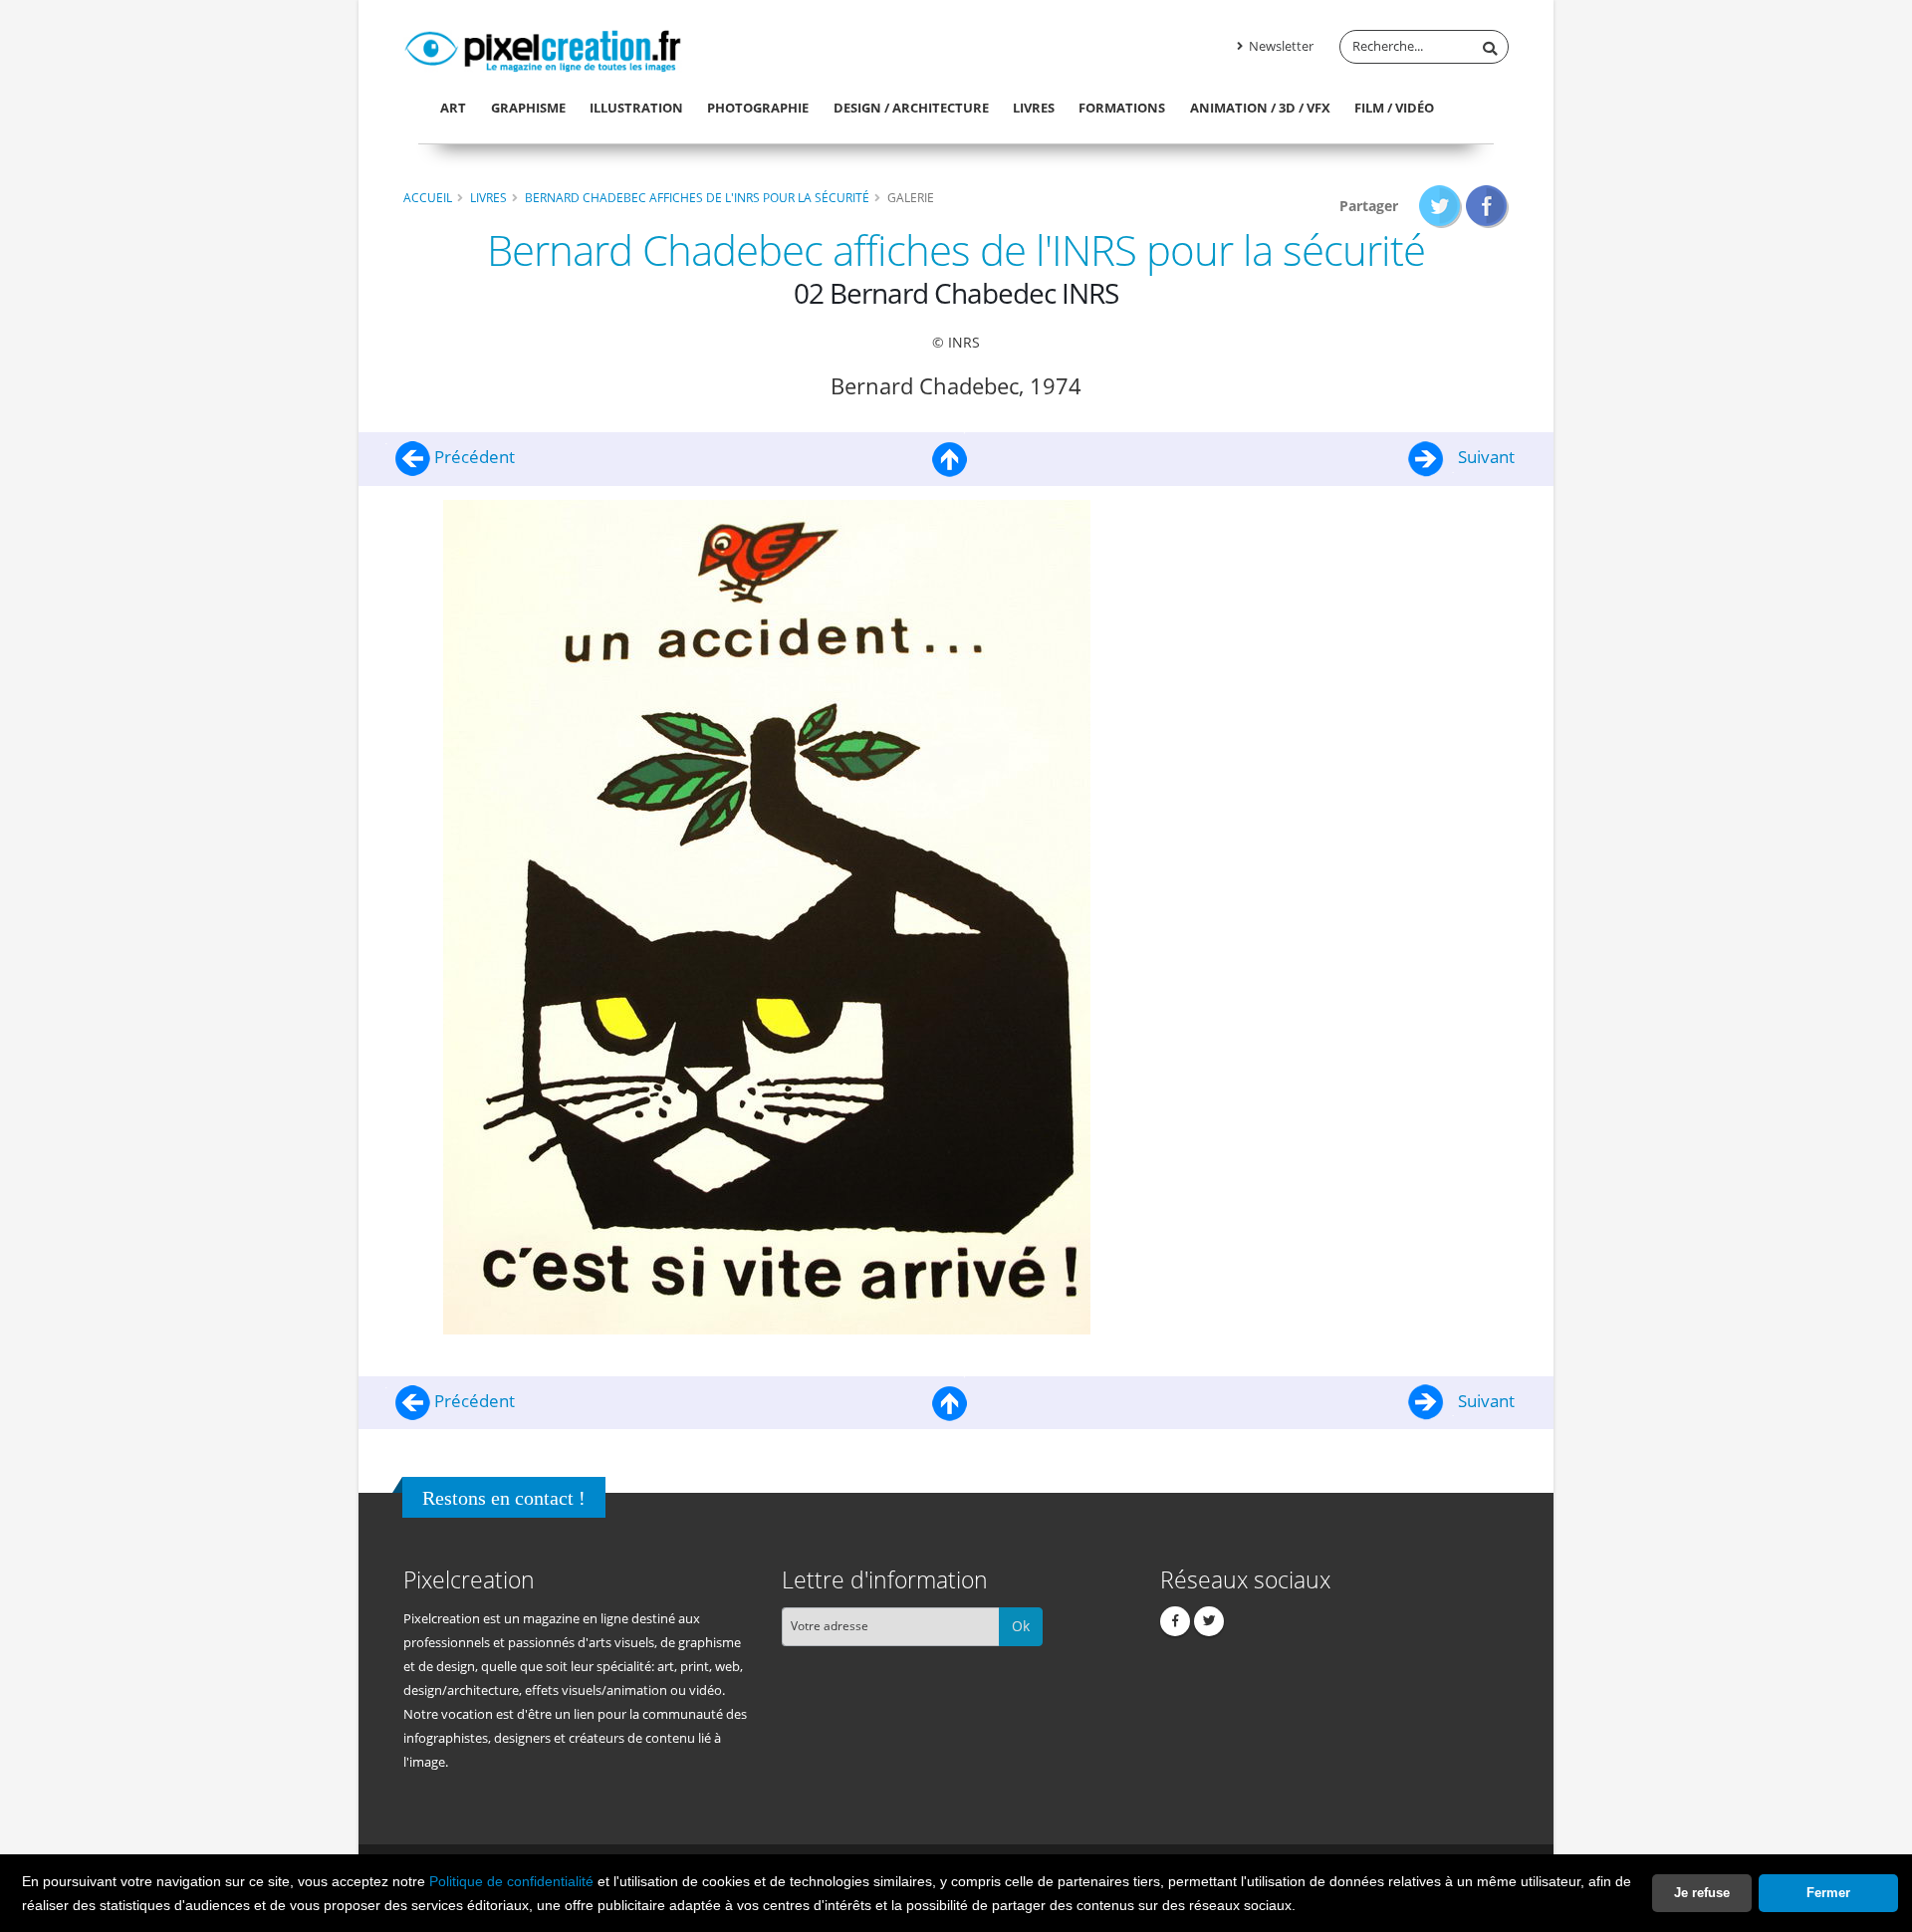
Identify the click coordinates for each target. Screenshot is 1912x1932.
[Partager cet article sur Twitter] (1440, 206)
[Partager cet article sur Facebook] (1487, 206)
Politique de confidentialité (511, 1881)
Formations (1122, 108)
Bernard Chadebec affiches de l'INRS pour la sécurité (697, 197)
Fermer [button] (1828, 1893)
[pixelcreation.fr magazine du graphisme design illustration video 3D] (543, 48)
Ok (1021, 1626)
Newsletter (1280, 46)
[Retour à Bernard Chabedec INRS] (950, 457)
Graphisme (528, 108)
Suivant (1484, 457)
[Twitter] (1209, 1621)
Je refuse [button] (1702, 1893)
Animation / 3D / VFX (1260, 108)
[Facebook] (1175, 1621)
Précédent (473, 457)
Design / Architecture (911, 108)
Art (453, 108)
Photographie (758, 108)
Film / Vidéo (1394, 108)
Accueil (428, 197)
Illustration (636, 108)
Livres (1034, 108)
